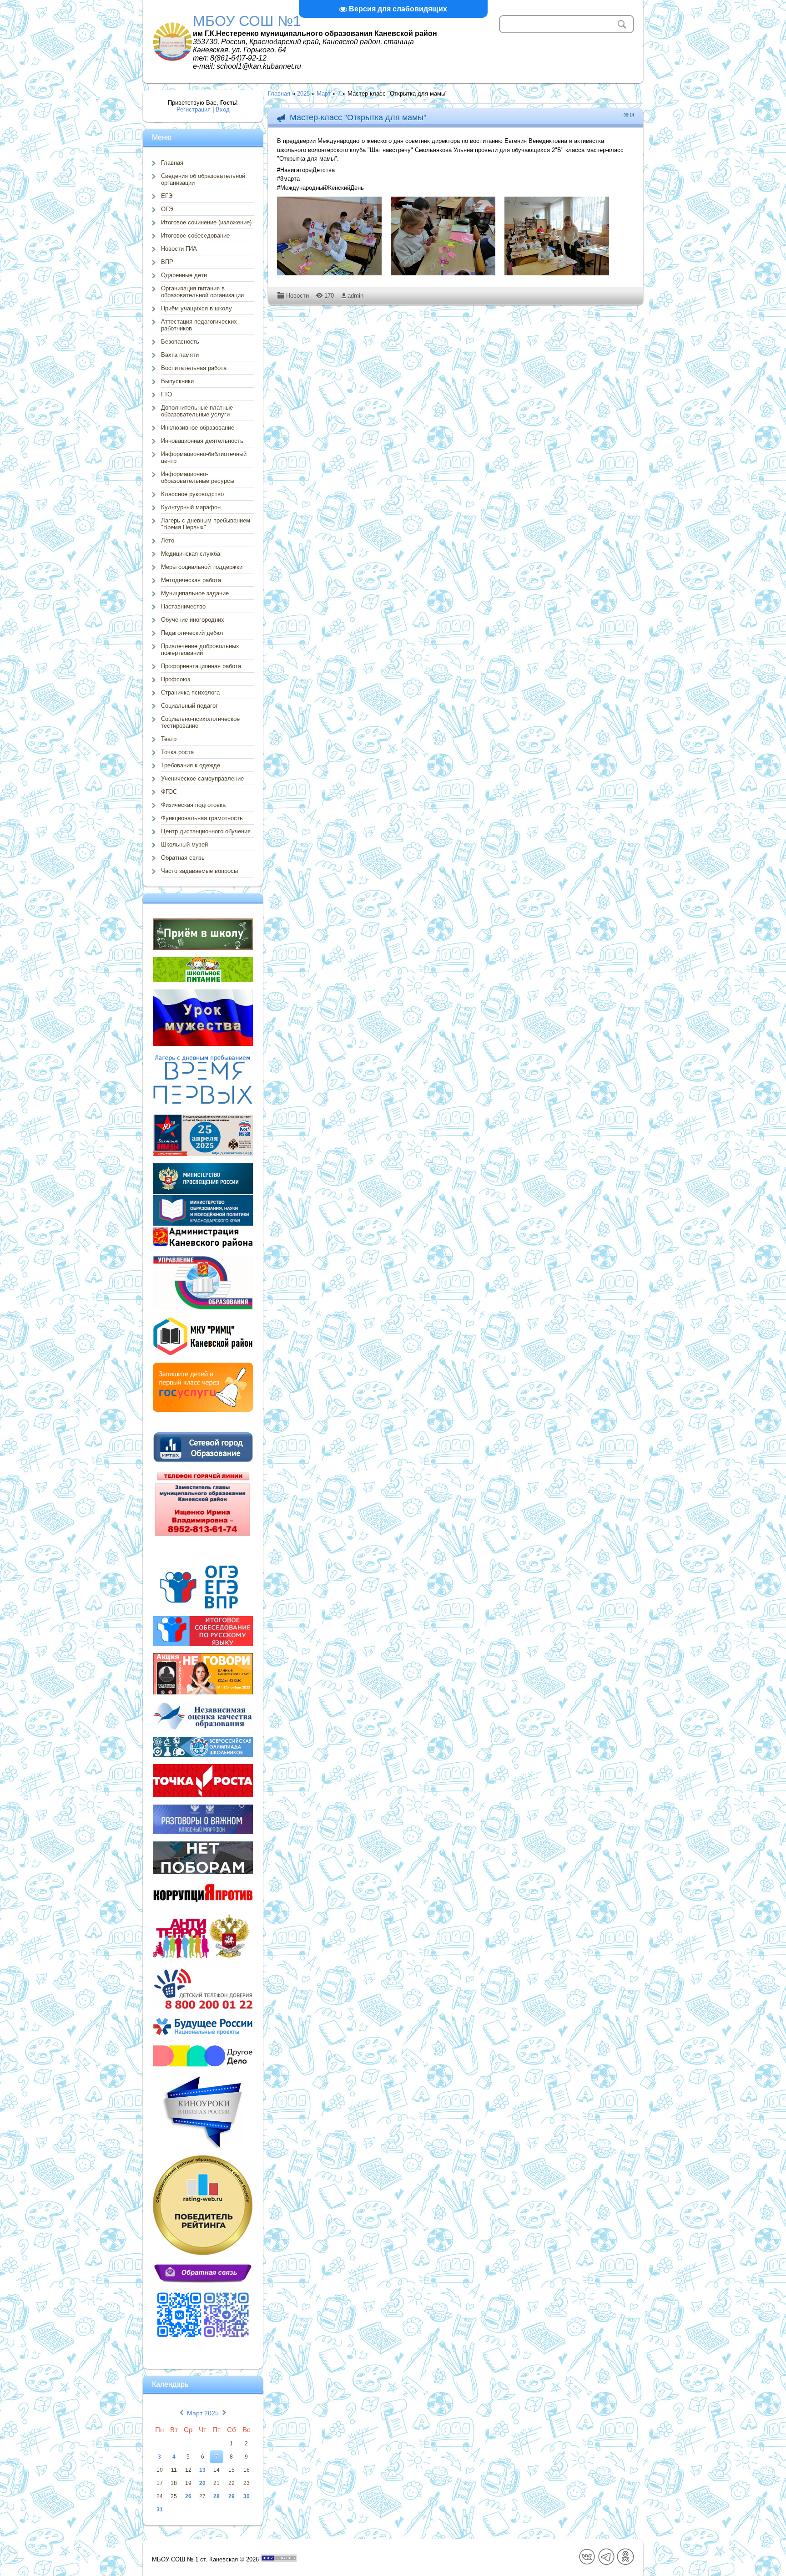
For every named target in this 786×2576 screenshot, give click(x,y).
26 (188, 2496)
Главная (279, 94)
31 (160, 2510)
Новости (297, 296)
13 (202, 2470)
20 (202, 2483)
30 (247, 2496)
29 (232, 2496)
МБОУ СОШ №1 (247, 21)
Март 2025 (203, 2413)
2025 (303, 94)
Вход (223, 109)
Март (324, 94)
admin (355, 296)
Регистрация (194, 109)
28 (217, 2496)
